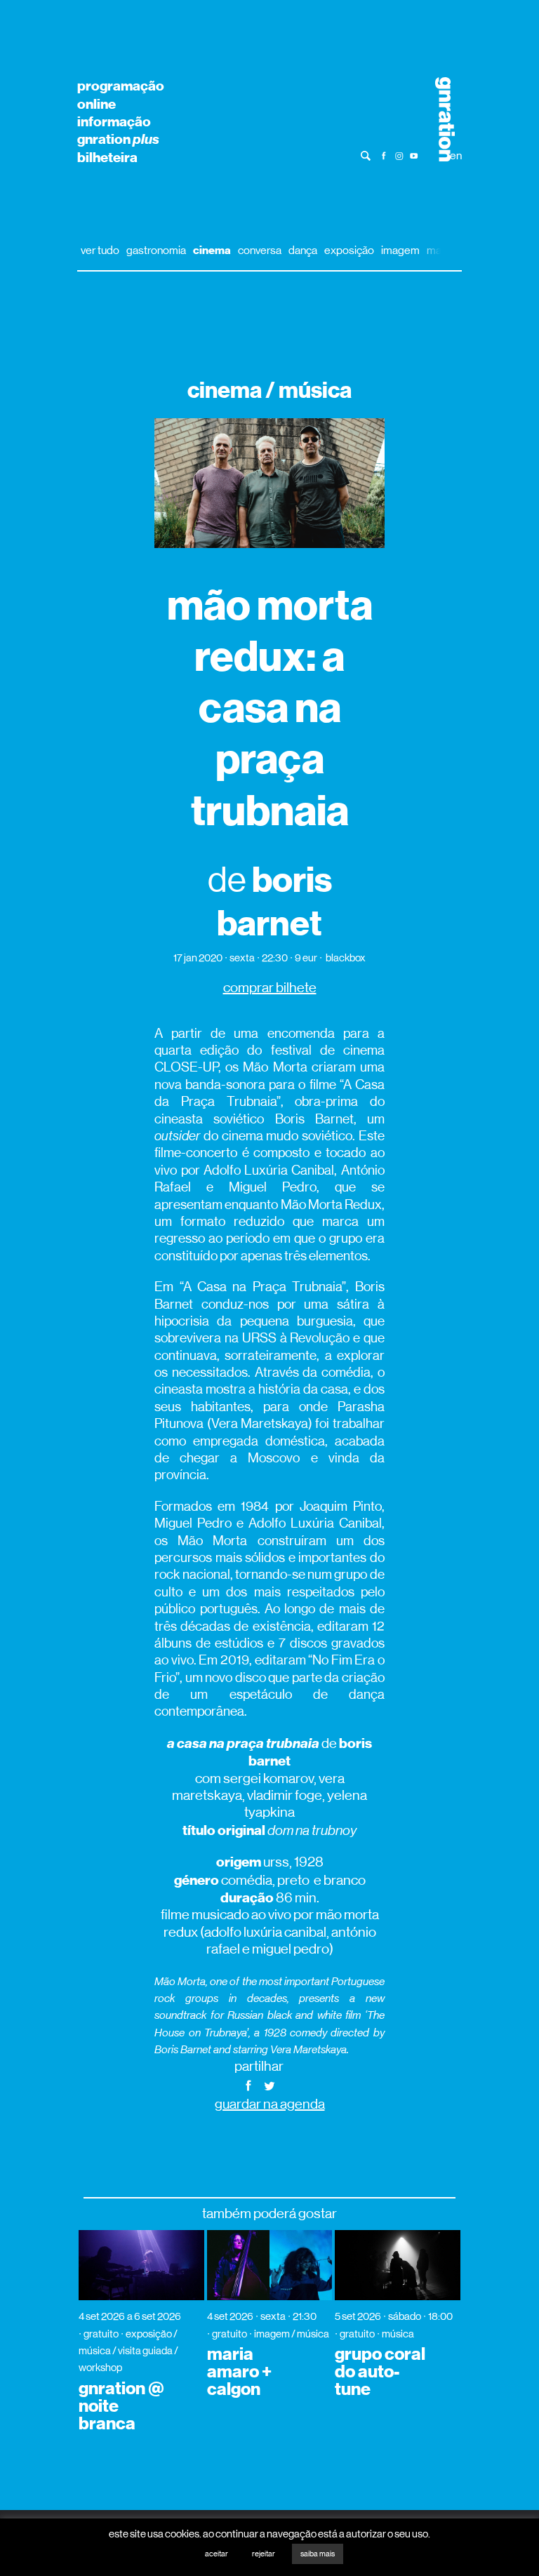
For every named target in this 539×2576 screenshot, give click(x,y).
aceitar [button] (217, 2554)
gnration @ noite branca (121, 2406)
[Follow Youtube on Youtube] (414, 155)
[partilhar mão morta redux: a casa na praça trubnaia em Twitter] (269, 2084)
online (97, 104)
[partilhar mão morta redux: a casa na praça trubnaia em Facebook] (248, 2084)
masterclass (456, 250)
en (456, 155)
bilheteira (107, 157)
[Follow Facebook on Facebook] (384, 155)
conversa (260, 250)
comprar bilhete (270, 988)
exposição (349, 250)
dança (303, 250)
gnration (118, 139)
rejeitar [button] (264, 2554)
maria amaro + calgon (239, 2372)
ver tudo (100, 250)
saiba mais (318, 2554)
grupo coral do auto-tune (380, 2372)
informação (114, 121)
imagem (400, 250)
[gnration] (440, 119)
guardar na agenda (270, 2104)
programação (121, 86)
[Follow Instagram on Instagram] (399, 155)
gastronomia (156, 250)
